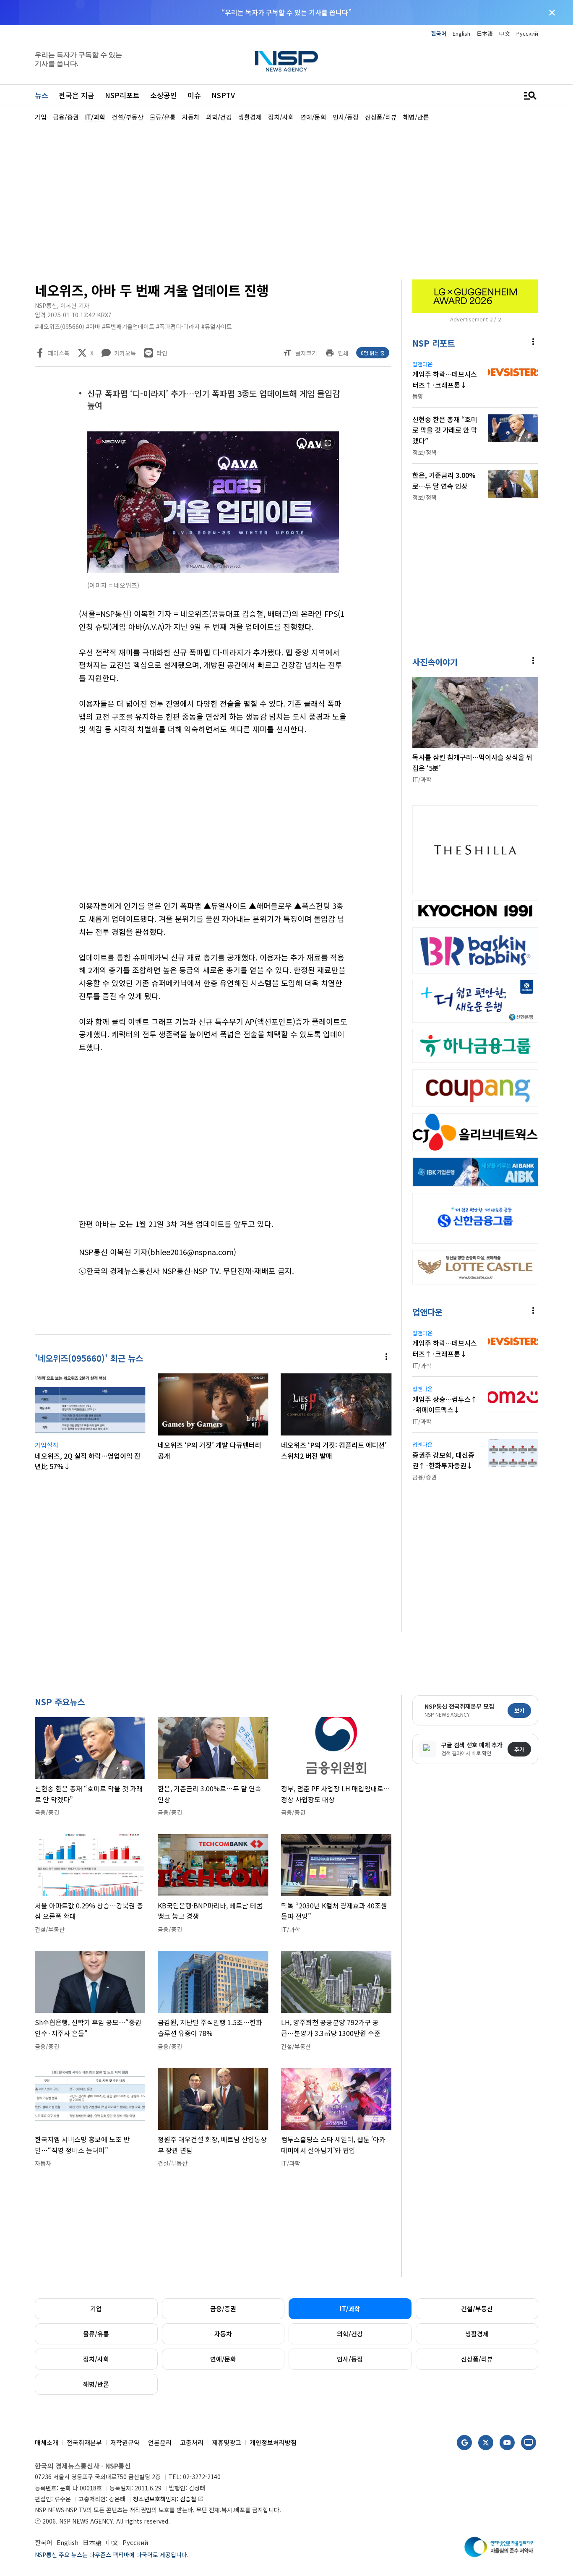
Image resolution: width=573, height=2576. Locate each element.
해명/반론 (96, 2384)
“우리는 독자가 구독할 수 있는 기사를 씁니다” (286, 12)
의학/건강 (350, 2334)
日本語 (485, 33)
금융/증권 (223, 2308)
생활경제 (477, 2334)
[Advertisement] (286, 200)
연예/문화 (223, 2359)
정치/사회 (96, 2359)
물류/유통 (96, 2334)
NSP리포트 (122, 95)
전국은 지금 (77, 95)
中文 (505, 33)
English (461, 33)
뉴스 (42, 95)
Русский (527, 33)
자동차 (223, 2334)
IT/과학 (350, 2308)
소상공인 (164, 95)
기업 (96, 2308)
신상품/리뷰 (477, 2359)
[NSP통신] (286, 61)
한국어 (439, 33)
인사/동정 (350, 2359)
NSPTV (223, 95)
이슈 (194, 95)
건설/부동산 (477, 2308)
